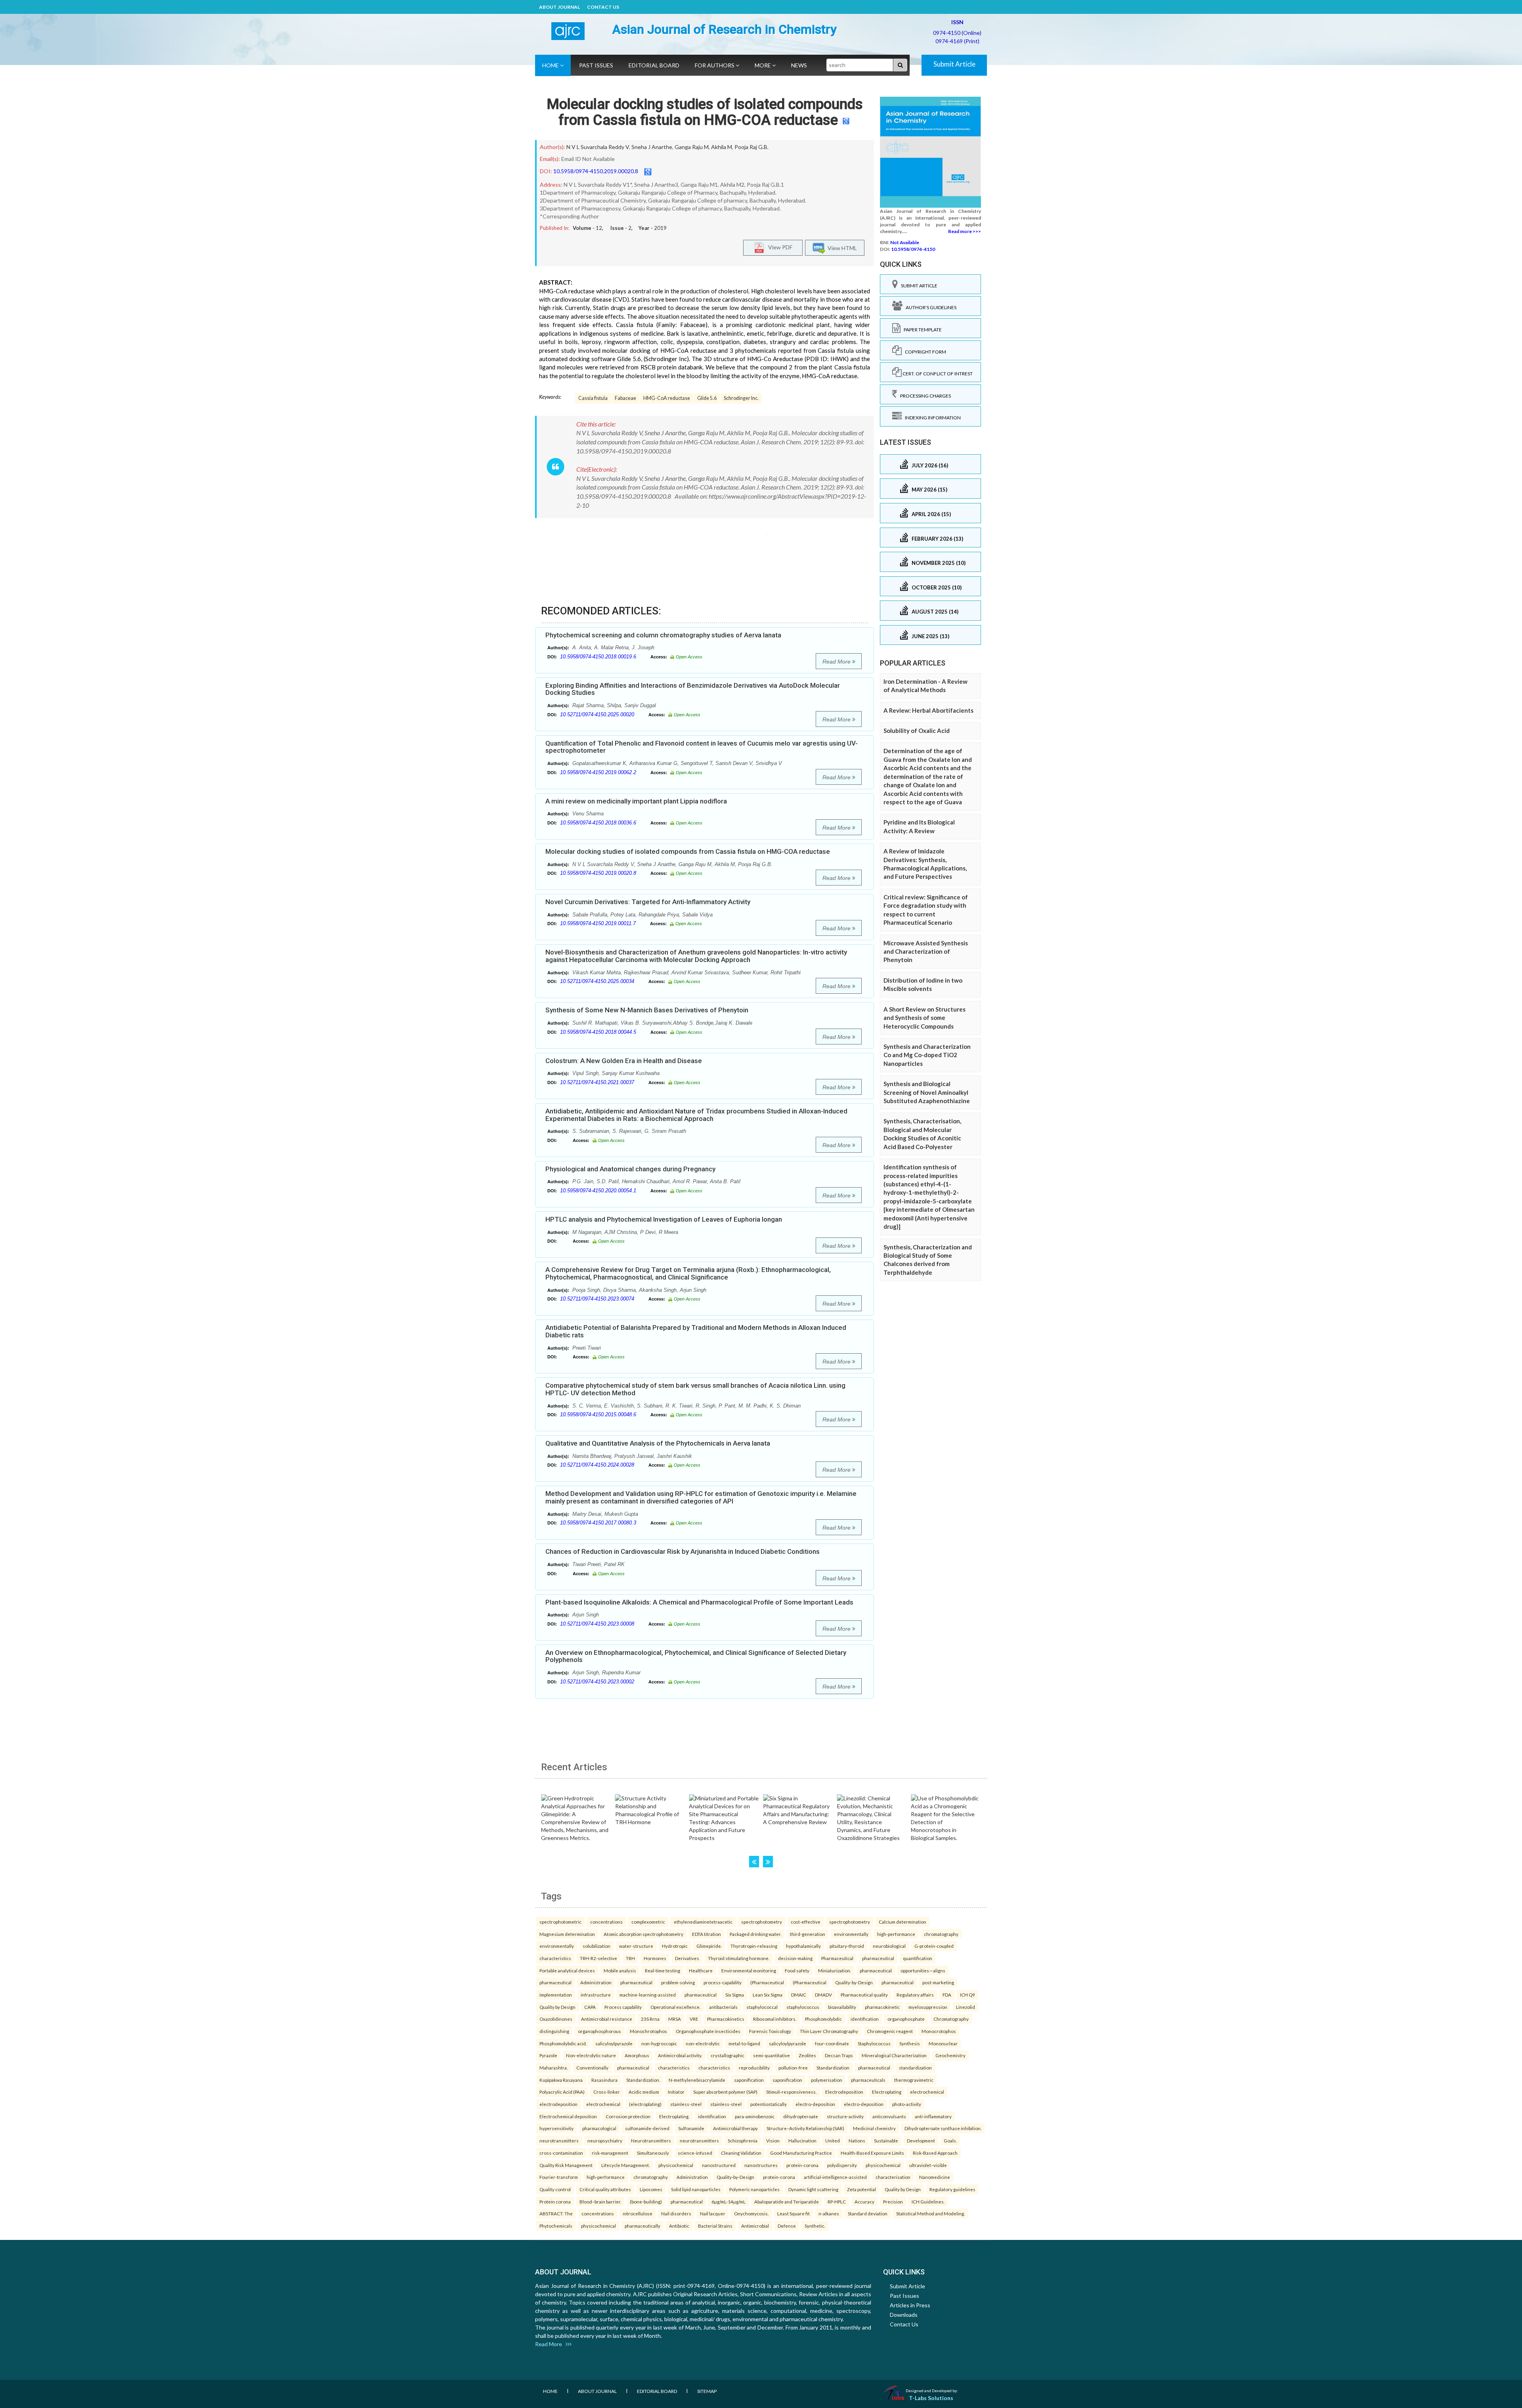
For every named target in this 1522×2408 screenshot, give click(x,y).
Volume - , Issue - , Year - (620, 228)
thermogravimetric (914, 2080)
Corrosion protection (628, 2116)
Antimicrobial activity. (680, 2055)
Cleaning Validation (741, 2153)
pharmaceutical (878, 1958)
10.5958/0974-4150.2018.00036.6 (598, 823)
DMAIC (799, 1995)
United (833, 2140)
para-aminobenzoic (755, 2116)
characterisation (893, 2177)
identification (865, 2019)
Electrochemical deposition (568, 2116)
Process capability (623, 2007)
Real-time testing (663, 1970)
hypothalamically (803, 1946)
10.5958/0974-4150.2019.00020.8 (596, 171)
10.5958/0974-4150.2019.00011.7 (598, 923)
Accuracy (864, 2201)
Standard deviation (868, 2213)
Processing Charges (924, 396)
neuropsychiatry (605, 2140)
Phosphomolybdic (823, 2019)
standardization (915, 2068)
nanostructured (719, 2165)
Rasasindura (604, 2080)
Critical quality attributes (605, 2189)
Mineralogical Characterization (894, 2055)
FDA (947, 1995)
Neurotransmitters (651, 2140)
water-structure (636, 1946)
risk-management (610, 2153)
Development (921, 2140)
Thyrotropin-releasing (754, 1946)
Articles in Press (910, 2305)
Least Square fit (794, 2213)
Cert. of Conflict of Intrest (937, 374)
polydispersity (842, 2165)
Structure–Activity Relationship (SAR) (805, 2128)
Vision (773, 2140)
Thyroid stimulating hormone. (739, 1958)
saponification (749, 2080)
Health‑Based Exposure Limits (872, 2153)
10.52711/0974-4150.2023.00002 (597, 1682)
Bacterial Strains (715, 2226)
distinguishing (554, 2031)
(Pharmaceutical (767, 1982)
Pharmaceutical (837, 1958)
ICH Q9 (968, 1995)
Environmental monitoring (749, 1970)
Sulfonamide (691, 2128)
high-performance (896, 1934)
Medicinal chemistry (874, 2128)
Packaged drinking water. (755, 1934)
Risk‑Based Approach (935, 2153)
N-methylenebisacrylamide (697, 2080)
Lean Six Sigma (768, 1995)
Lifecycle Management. (625, 2165)
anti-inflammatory (933, 2116)
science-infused (695, 2153)
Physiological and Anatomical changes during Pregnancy (630, 1169)
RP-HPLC (837, 2201)
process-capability (723, 1982)
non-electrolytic (703, 2043)
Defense (787, 2226)
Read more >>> (965, 231)
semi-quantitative (772, 2055)
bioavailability (842, 2007)
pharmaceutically (642, 2226)
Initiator (676, 2092)
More (763, 65)
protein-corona (802, 2165)
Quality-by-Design (854, 1982)
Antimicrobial (755, 2226)
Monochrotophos (648, 2031)
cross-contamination (561, 2153)
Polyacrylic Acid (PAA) (562, 2092)
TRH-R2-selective (598, 1958)
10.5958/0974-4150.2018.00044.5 (598, 1032)
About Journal (559, 7)
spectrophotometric (560, 1922)
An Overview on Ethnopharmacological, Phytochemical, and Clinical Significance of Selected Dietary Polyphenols (696, 1656)
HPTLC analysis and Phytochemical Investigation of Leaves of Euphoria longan (664, 1219)
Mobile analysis (620, 1970)
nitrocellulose (638, 2213)
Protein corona (555, 2201)
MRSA (675, 2019)
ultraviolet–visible (928, 2165)
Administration (596, 1982)
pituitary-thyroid (847, 1946)
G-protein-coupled (934, 1946)
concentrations (606, 1922)
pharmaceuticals (868, 2080)
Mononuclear (943, 2043)
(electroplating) (645, 2104)
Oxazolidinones (556, 2019)
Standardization (833, 2068)
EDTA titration (707, 1934)
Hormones (655, 1958)
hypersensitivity (556, 2128)
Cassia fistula (593, 398)
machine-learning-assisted (648, 1995)
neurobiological (889, 1946)
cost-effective (806, 1922)
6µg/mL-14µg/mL (728, 2201)
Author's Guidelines (929, 307)
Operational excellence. (675, 2007)
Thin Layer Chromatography (829, 2031)
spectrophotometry (762, 1922)
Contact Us (603, 7)
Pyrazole (548, 2055)
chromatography (941, 1934)
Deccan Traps (839, 2055)
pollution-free (793, 2068)
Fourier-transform (559, 2177)
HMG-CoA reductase (667, 398)
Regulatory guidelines (952, 2189)
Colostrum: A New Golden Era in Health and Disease (624, 1061)
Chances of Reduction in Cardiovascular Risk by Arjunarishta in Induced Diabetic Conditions (683, 1551)
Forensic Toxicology (770, 2031)
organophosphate (906, 2019)
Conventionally (592, 2068)
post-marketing (938, 1982)
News (799, 65)
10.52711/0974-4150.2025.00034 (597, 981)
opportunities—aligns (923, 1970)
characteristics (555, 1958)
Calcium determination (902, 1922)
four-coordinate (832, 2043)
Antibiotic (679, 2226)
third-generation (808, 1934)
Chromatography (951, 2019)
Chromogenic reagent (890, 2031)
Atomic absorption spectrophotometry (643, 1934)
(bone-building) (646, 2201)
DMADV (823, 1995)
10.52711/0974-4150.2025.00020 (597, 714)
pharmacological (599, 2128)
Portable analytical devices (567, 1970)
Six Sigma (735, 1995)
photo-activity (907, 2104)
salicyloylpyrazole (614, 2043)
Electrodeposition (844, 2092)
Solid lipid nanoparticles (696, 2189)
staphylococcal (762, 2007)
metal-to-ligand (744, 2043)
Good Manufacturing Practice (801, 2153)
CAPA (590, 2007)
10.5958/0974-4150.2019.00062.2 (598, 772)
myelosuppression (928, 2007)
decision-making (795, 1958)
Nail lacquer (713, 2213)
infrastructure (596, 1995)
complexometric (648, 1922)
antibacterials (723, 2007)
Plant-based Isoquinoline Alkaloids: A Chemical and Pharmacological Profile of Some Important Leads (699, 1602)
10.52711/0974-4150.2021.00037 (597, 1082)
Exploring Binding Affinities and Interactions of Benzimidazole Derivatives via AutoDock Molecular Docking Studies (693, 689)
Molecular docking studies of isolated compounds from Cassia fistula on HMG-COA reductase (705, 112)
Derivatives (687, 1958)
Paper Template (921, 330)
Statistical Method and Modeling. (930, 2213)
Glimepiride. (709, 1946)
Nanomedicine (935, 2177)
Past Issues (596, 65)
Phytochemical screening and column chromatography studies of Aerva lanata (663, 635)
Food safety (797, 1970)
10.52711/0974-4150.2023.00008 (597, 1624)
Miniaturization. (835, 1970)
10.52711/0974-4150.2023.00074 (597, 1299)
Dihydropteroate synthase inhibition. (943, 2128)
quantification (918, 1958)
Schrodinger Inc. (741, 398)
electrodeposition (558, 2104)
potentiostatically (769, 2104)
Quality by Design (557, 2007)
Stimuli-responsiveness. (791, 2092)
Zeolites (807, 2055)
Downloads (904, 2315)
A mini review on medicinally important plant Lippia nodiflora (636, 801)
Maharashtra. (554, 2068)
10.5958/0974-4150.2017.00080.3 (598, 1523)
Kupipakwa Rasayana (561, 2080)
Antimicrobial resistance (607, 2019)
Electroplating (887, 2092)
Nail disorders (676, 2213)
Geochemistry (950, 2055)
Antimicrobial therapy (735, 2128)
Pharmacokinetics (726, 2019)
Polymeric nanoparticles (754, 2189)
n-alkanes (829, 2213)
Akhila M (722, 147)
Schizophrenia (743, 2140)
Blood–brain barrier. (600, 2201)
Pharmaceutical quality (864, 1995)
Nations (857, 2140)
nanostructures (761, 2165)
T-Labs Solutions (931, 2398)
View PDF (778, 247)
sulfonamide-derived (647, 2128)
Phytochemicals (556, 2226)
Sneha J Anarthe (652, 147)
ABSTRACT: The (556, 2213)
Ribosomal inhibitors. (775, 2019)
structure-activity (845, 2116)
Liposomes (651, 2189)
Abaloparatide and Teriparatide (787, 2201)
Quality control (555, 2189)
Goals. (950, 2140)
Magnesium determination (567, 1934)
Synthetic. (815, 2226)
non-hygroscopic (659, 2043)
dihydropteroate (801, 2116)
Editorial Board (654, 65)
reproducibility (754, 2068)
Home (551, 65)
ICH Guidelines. (928, 2201)
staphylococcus (803, 2007)
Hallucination (802, 2140)
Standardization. (643, 2080)
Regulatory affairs (915, 1995)
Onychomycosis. (751, 2213)
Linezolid (966, 2007)
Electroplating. (674, 2116)
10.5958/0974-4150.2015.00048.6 (598, 1414)
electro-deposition (815, 2104)
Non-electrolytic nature (591, 2055)
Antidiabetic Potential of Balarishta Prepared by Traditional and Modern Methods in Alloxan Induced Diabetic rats (696, 1331)
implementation (556, 1995)
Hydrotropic (675, 1946)
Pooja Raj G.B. (751, 147)
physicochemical (676, 2165)
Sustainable (886, 2140)
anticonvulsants (889, 2116)
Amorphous (637, 2055)
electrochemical (927, 2092)
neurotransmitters (559, 2140)
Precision (893, 2201)
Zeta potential (861, 2189)
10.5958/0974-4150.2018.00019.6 (598, 657)
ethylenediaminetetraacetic (703, 1922)
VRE (694, 2019)
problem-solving (678, 1982)
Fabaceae (625, 398)
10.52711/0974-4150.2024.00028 (597, 1465)
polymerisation (827, 2080)
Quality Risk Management (566, 2165)
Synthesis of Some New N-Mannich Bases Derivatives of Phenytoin (647, 1010)
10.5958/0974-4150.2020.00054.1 (598, 1191)
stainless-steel (686, 2104)
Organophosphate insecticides (708, 2031)
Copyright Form (924, 352)
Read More (837, 662)
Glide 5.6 (707, 398)
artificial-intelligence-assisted (835, 2177)
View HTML (841, 248)
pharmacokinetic (882, 2007)
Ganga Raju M (692, 147)
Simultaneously (653, 2153)
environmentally (851, 1934)
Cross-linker (607, 2092)
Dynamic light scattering (813, 2189)
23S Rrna (650, 2019)
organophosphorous (599, 2031)
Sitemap (707, 2391)
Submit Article (954, 64)
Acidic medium (644, 2092)
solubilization (597, 1946)
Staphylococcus (874, 2043)
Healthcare (701, 1970)
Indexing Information (931, 418)
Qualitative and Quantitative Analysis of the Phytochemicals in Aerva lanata (658, 1443)
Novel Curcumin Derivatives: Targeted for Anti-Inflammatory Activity (648, 902)
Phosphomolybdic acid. (563, 2043)
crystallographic (728, 2055)
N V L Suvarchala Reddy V (598, 147)
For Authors (715, 65)
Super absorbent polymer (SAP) (725, 2092)
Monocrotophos (939, 2031)
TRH (630, 1958)
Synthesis (910, 2043)
